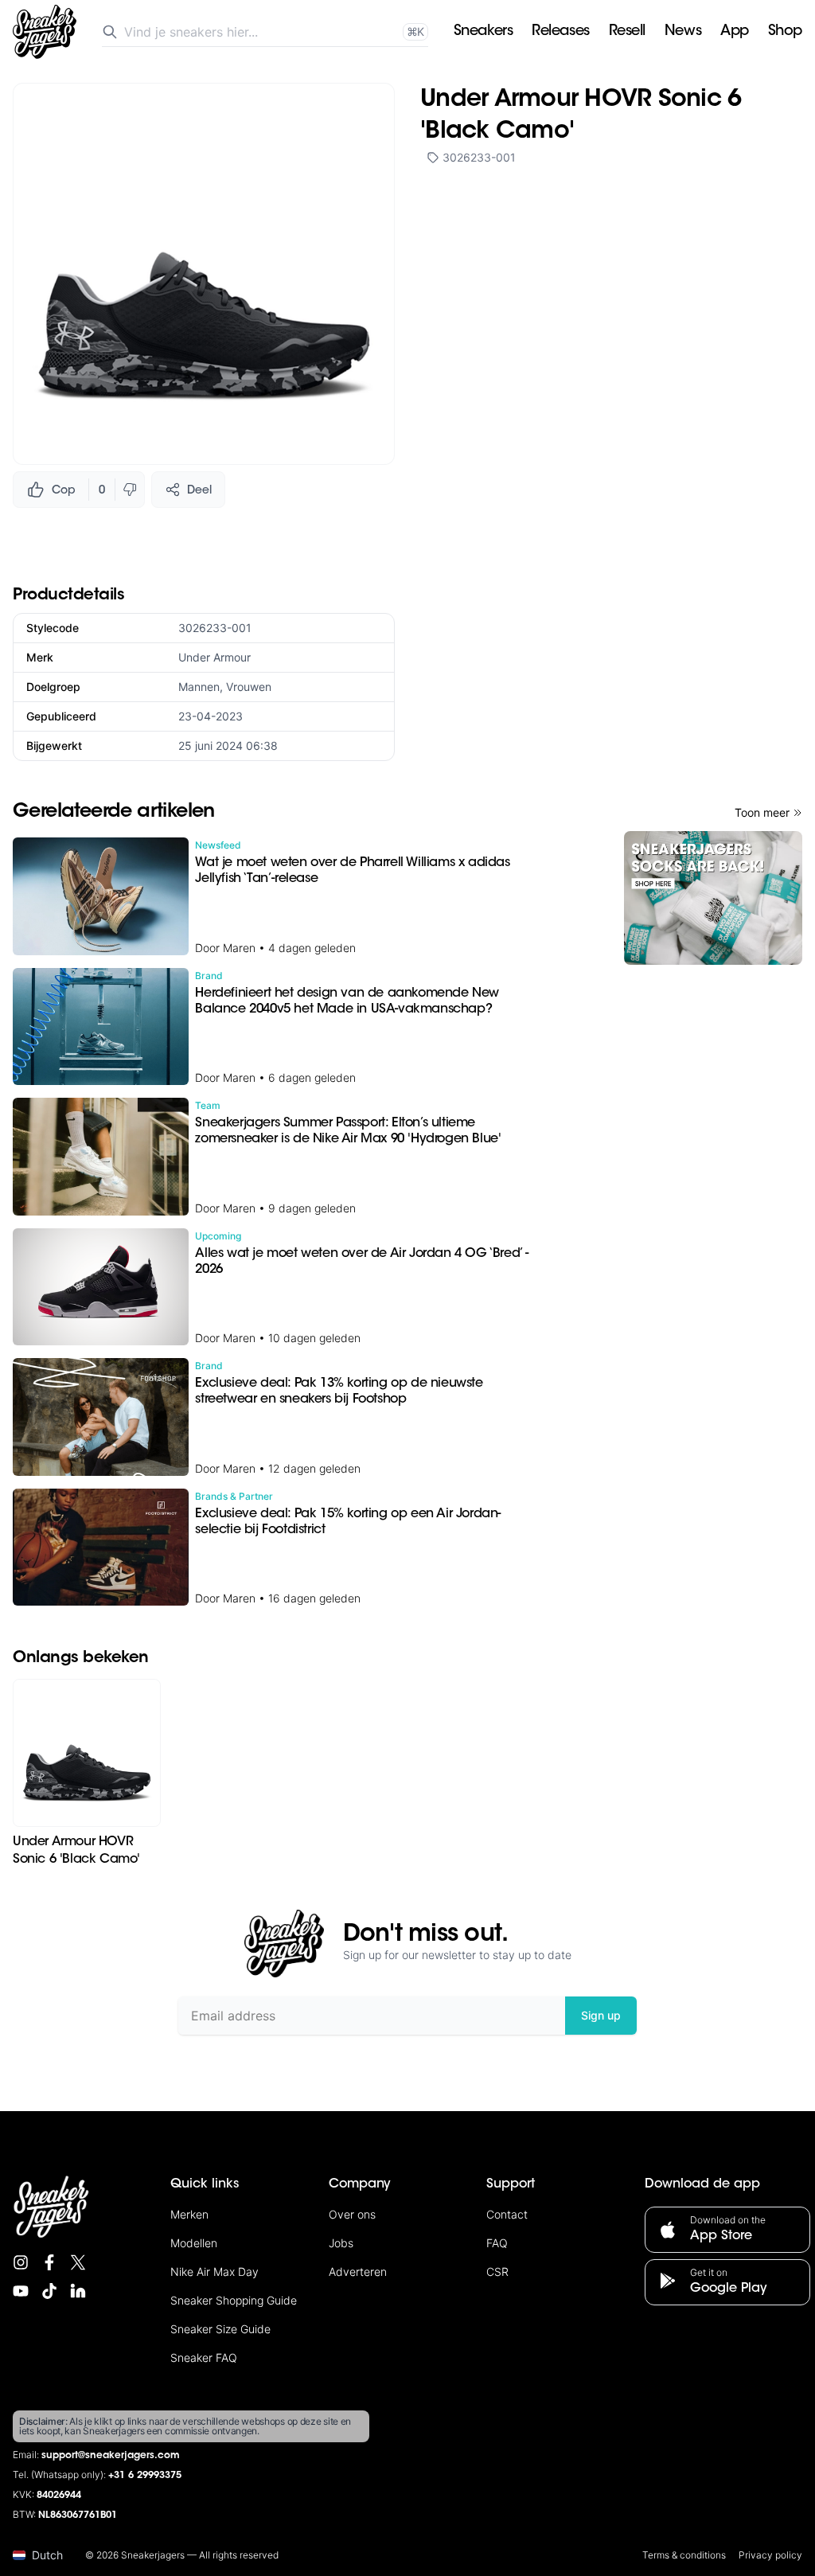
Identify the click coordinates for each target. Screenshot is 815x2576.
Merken (189, 2214)
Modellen (194, 2243)
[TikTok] (49, 2291)
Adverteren (358, 2272)
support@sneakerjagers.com (111, 2456)
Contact (507, 2214)
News (683, 32)
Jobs (341, 2243)
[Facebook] (49, 2262)
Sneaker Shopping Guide (234, 2300)
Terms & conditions (684, 2555)
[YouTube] (21, 2291)
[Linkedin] (78, 2291)
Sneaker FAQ (204, 2357)
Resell (627, 32)
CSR (497, 2272)
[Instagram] (21, 2262)
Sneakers (483, 32)
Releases (560, 32)
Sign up (601, 2015)
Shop (785, 32)
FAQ (497, 2243)
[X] (78, 2262)
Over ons (352, 2214)
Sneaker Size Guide (220, 2329)
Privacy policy (770, 2555)
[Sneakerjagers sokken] (713, 898)
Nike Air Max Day (214, 2272)
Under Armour (214, 657)
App (735, 32)
